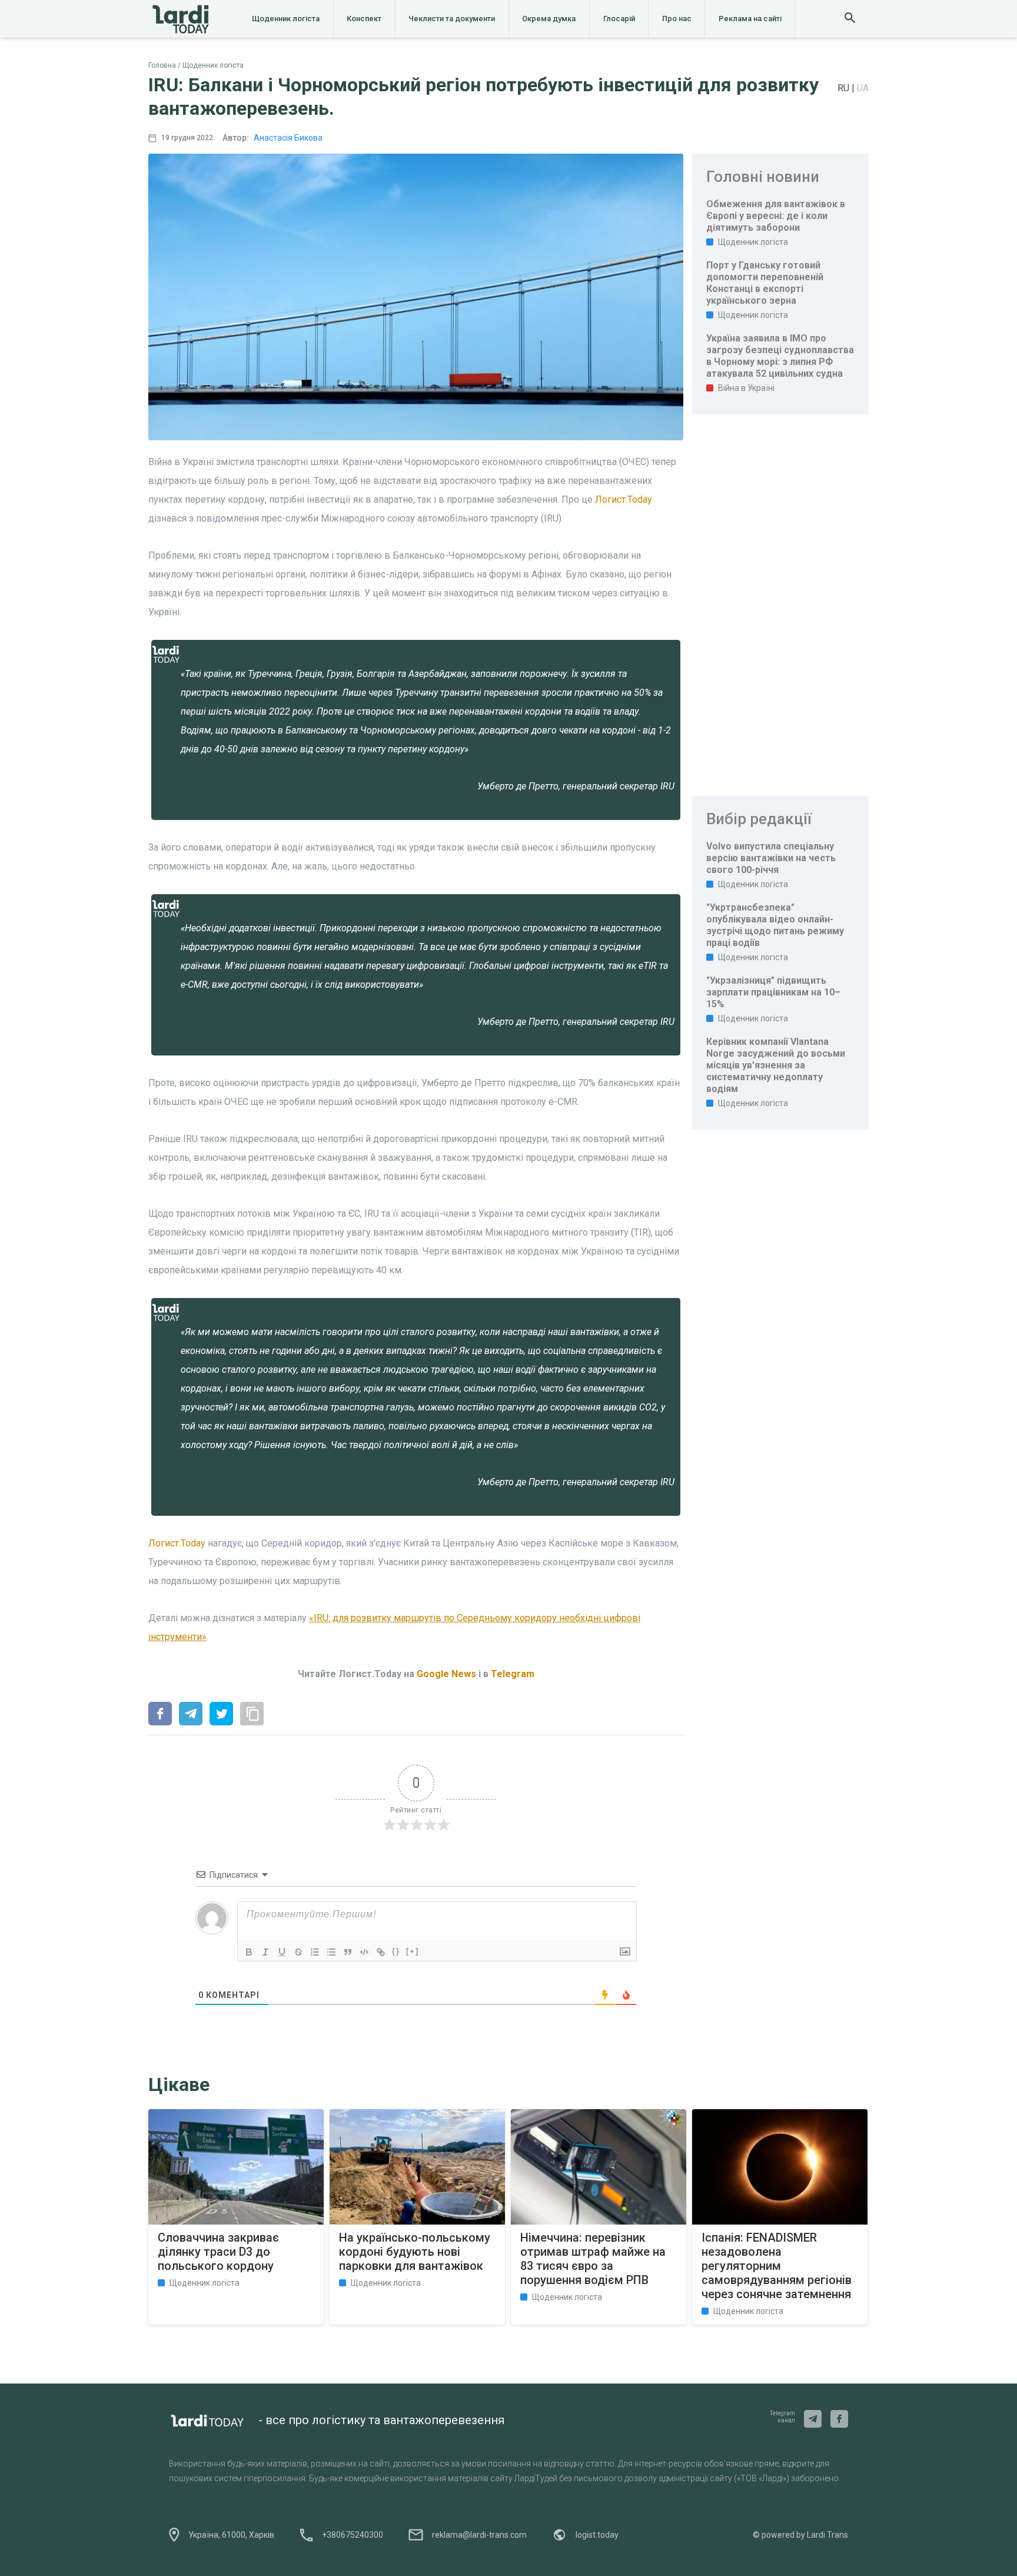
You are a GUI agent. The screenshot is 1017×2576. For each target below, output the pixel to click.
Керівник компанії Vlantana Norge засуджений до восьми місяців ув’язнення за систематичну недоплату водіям (776, 1065)
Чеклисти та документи (452, 19)
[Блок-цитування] (348, 1952)
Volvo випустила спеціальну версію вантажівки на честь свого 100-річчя (771, 858)
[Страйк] (298, 1952)
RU (845, 88)
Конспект (364, 19)
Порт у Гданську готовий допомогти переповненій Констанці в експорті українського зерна (765, 283)
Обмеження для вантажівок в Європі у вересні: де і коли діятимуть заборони (776, 216)
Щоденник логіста (286, 19)
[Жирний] (249, 1952)
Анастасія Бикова (288, 138)
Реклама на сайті (750, 19)
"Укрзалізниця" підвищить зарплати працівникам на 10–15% (773, 992)
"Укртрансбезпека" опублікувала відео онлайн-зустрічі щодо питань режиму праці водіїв (775, 925)
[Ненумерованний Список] (331, 1952)
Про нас (677, 19)
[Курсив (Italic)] (265, 1952)
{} (396, 1951)
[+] (413, 1951)
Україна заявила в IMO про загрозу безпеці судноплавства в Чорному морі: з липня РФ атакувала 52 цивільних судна (780, 356)
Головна (162, 65)
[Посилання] (381, 1952)
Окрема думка (549, 19)
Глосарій (619, 19)
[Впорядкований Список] (315, 1952)
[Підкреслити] (282, 1952)
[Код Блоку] (364, 1952)
